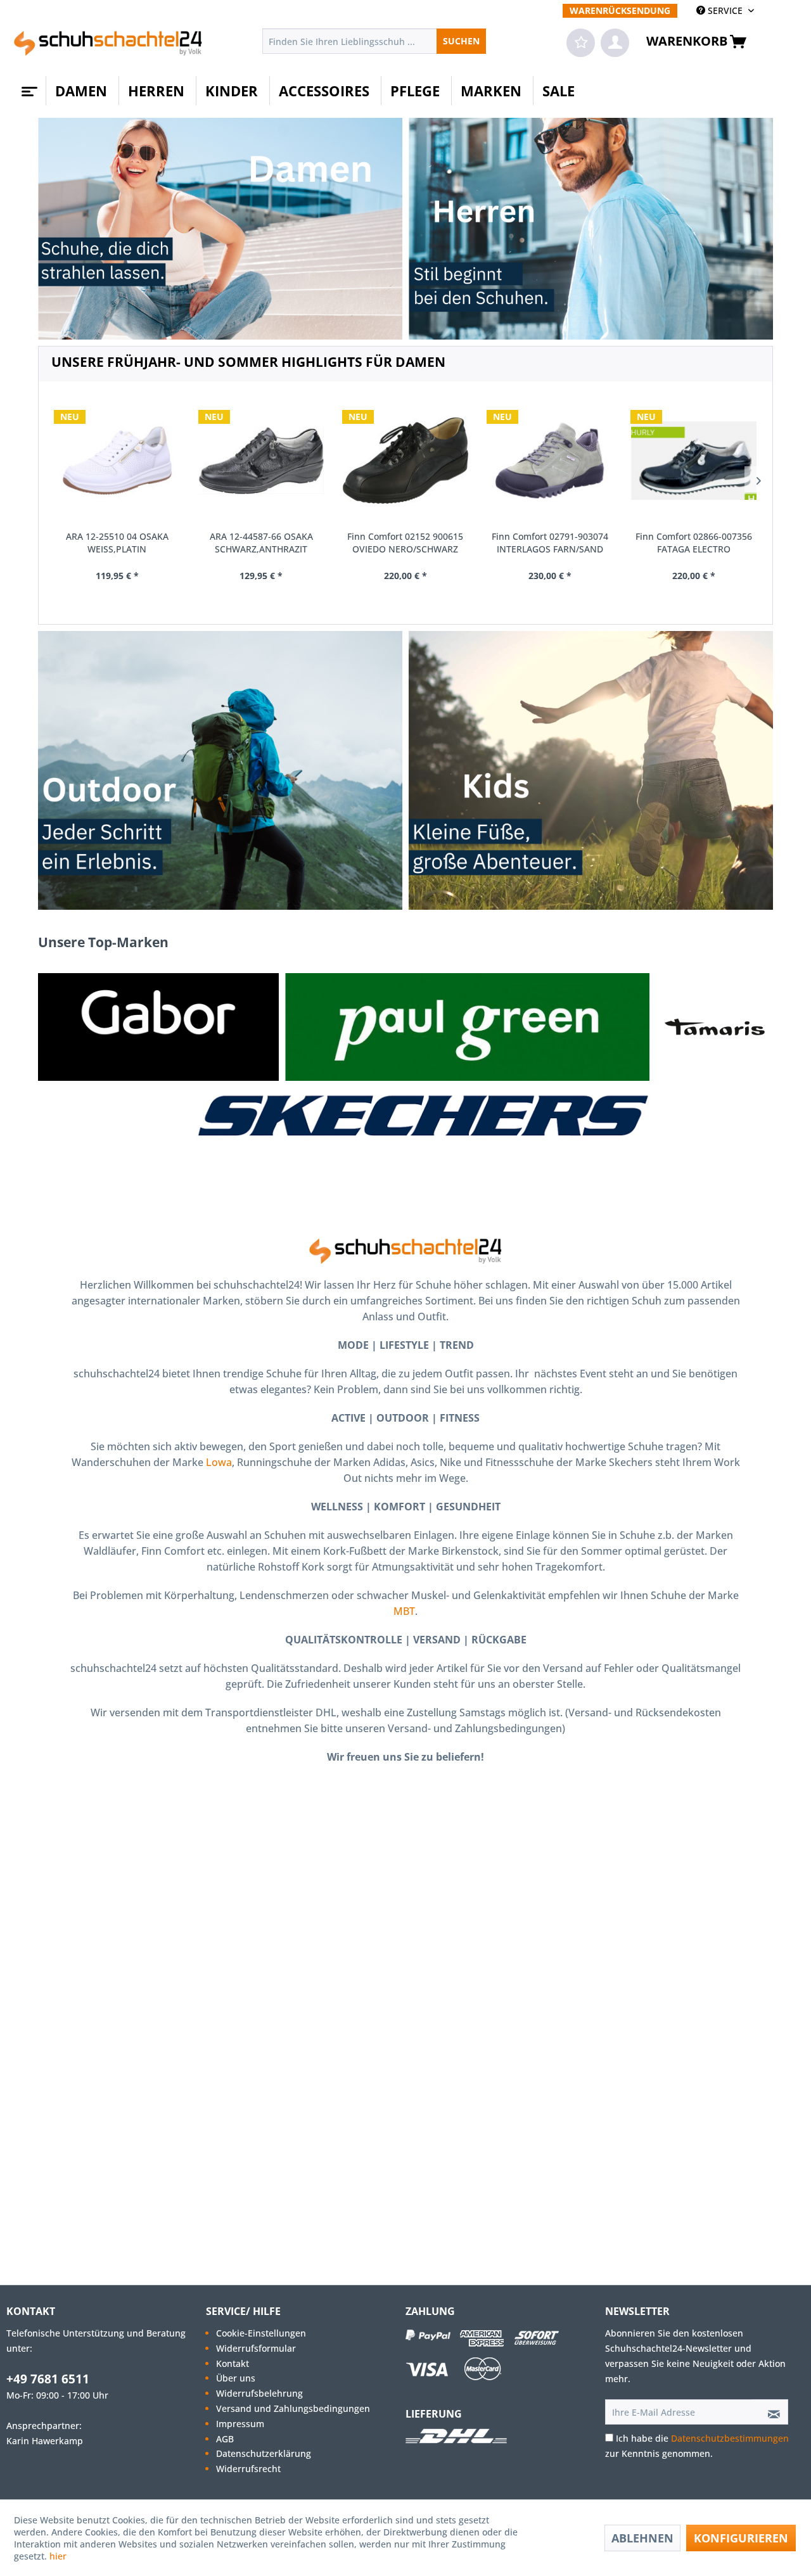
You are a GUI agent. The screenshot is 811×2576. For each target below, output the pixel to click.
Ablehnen (642, 2538)
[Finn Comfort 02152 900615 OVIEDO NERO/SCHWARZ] (405, 461)
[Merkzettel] (581, 43)
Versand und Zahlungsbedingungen (293, 2408)
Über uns (236, 2378)
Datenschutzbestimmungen (730, 2438)
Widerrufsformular (256, 2348)
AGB (225, 2439)
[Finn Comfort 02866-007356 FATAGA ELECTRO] (694, 461)
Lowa (219, 1462)
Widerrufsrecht (248, 2469)
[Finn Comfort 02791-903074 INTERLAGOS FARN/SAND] (550, 461)
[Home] (28, 87)
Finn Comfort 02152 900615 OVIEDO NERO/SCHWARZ (405, 543)
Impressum (240, 2424)
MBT (404, 1611)
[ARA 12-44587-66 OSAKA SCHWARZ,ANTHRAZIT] (262, 461)
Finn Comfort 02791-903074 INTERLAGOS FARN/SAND (550, 543)
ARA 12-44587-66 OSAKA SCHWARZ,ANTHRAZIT (261, 543)
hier (59, 2556)
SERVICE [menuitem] (725, 10)
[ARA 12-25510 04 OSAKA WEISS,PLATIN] (117, 461)
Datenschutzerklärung (264, 2453)
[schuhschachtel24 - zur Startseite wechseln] (108, 44)
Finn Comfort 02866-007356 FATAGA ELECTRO (694, 543)
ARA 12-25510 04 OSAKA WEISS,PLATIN (117, 543)
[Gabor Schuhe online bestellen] (158, 1027)
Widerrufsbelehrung (259, 2393)
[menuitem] (620, 10)
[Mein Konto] (615, 43)
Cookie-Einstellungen (261, 2333)
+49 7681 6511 (48, 2379)
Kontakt (233, 2363)
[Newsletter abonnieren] (770, 2412)
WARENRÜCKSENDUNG (620, 10)
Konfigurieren (741, 2538)
